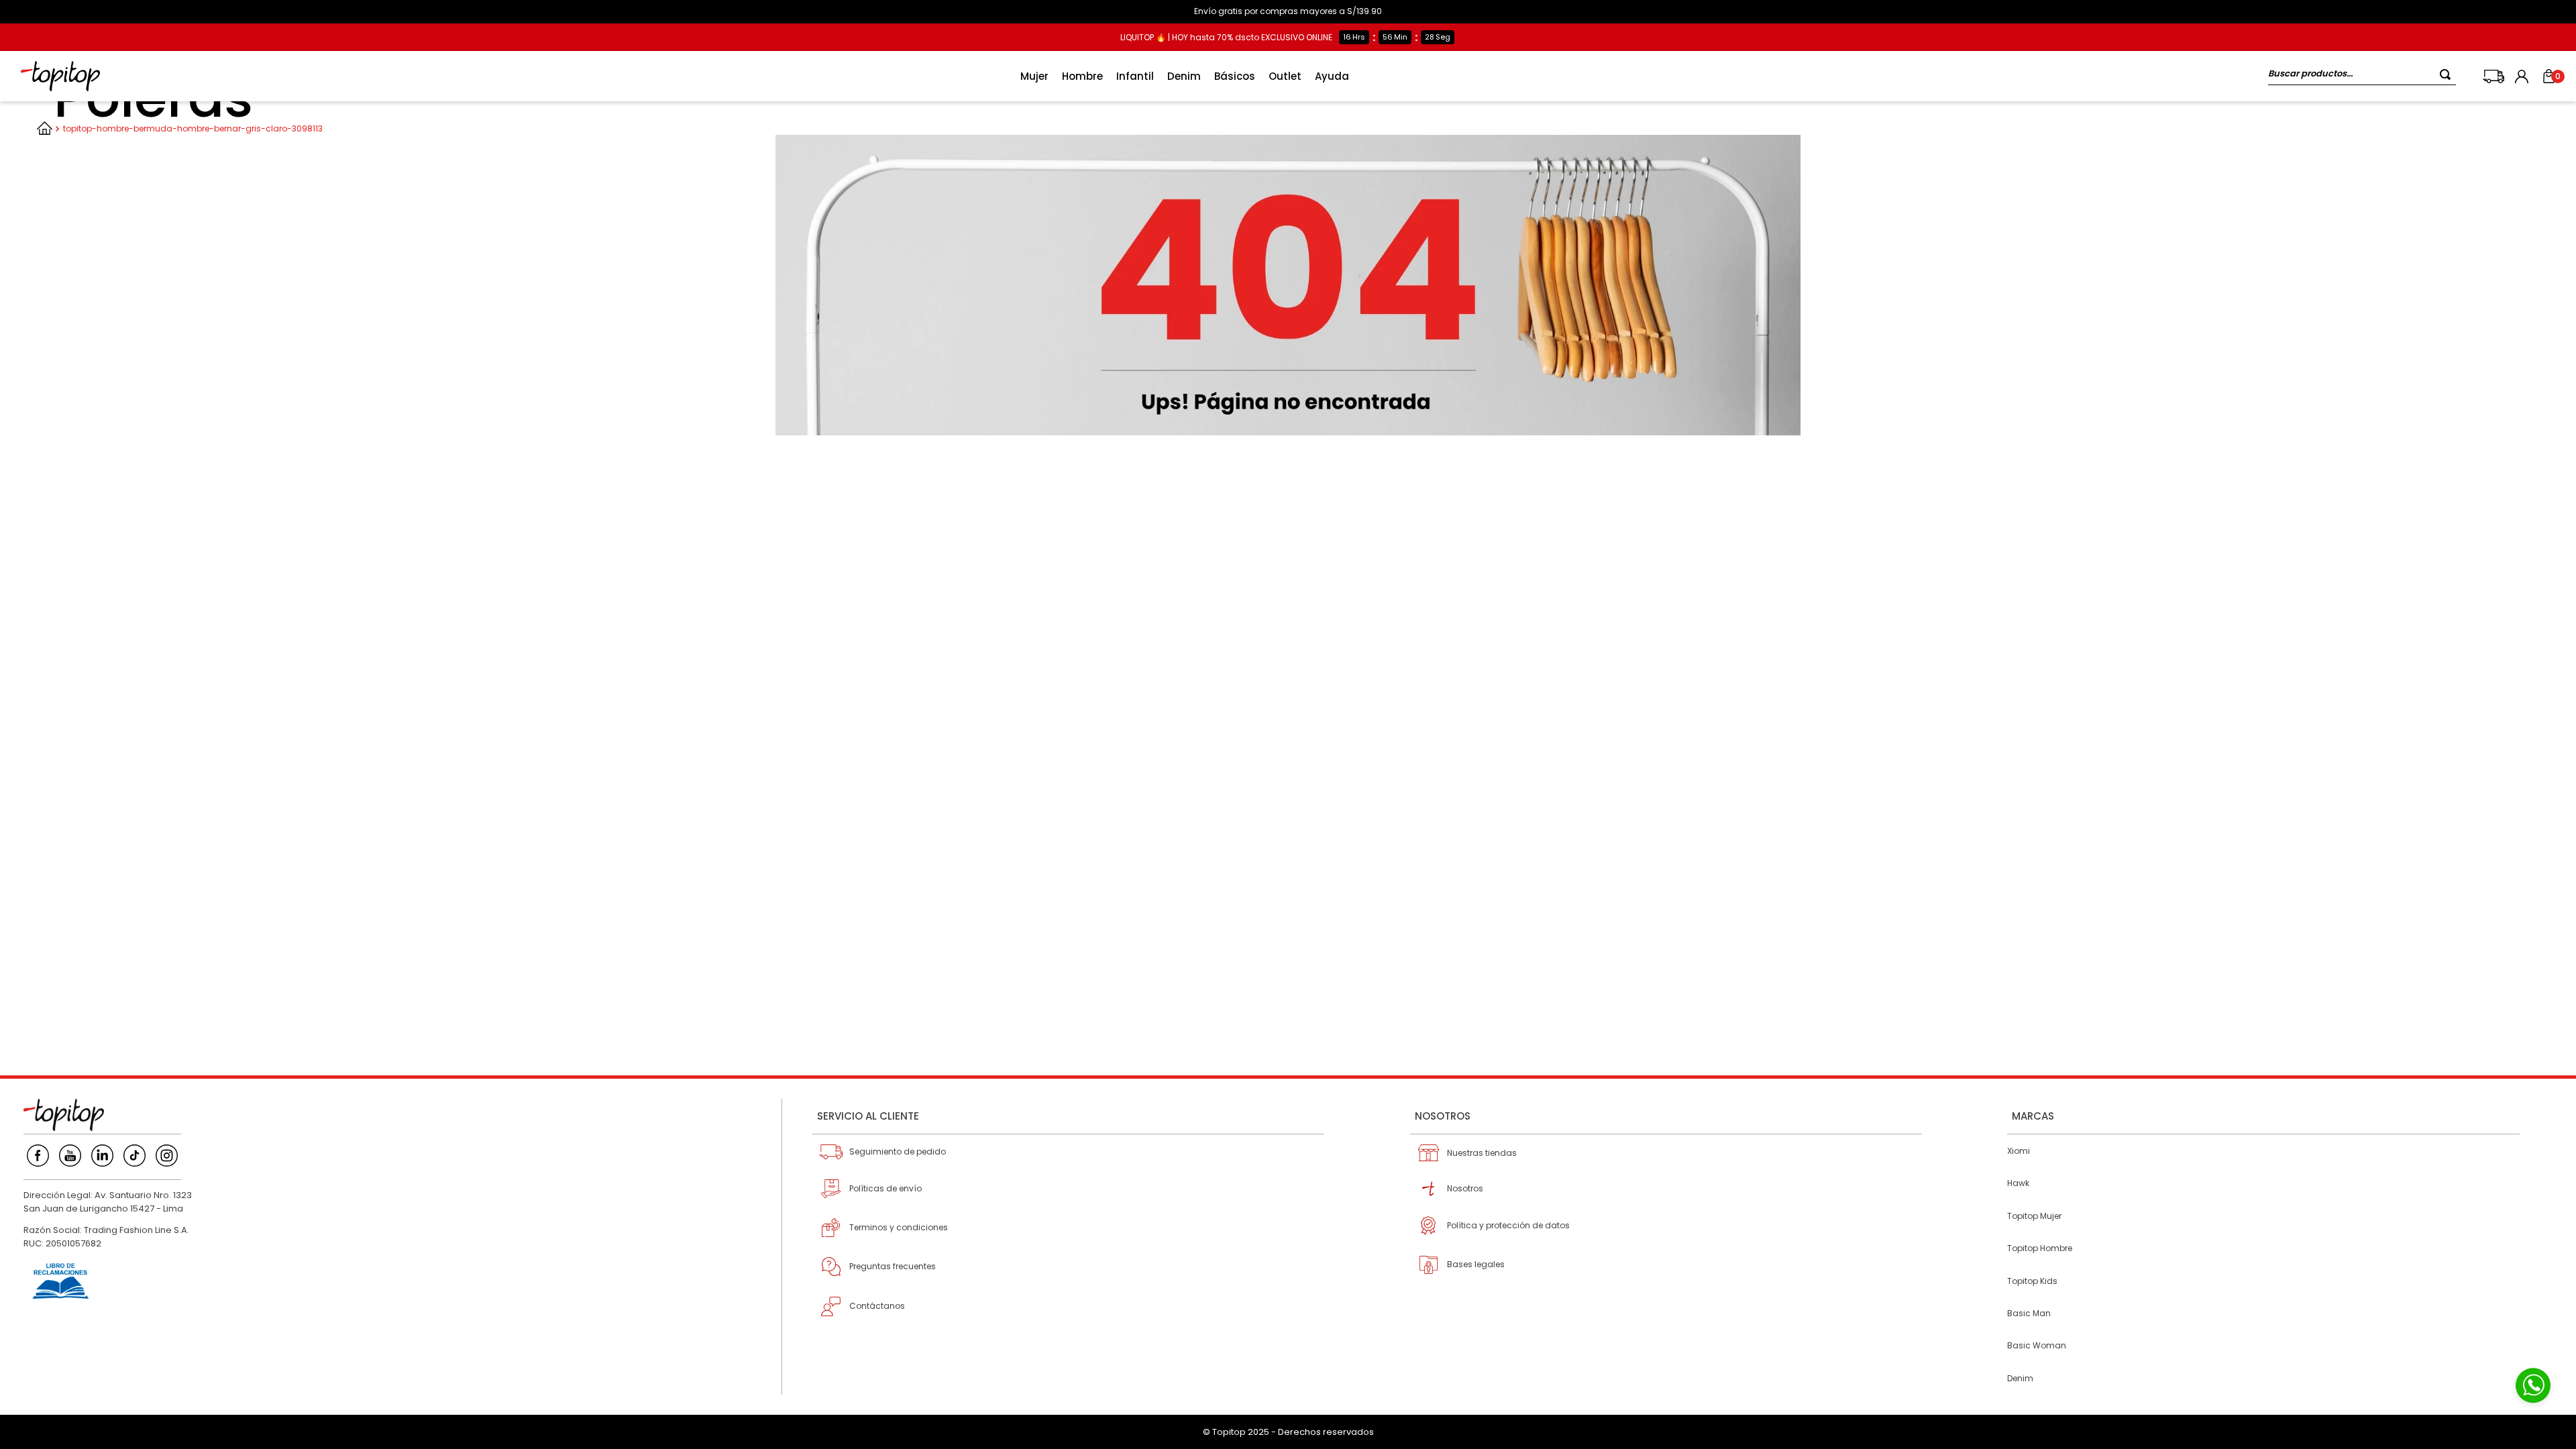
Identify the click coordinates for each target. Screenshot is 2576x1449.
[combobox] (2362, 76)
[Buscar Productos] (2448, 74)
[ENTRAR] (2523, 76)
